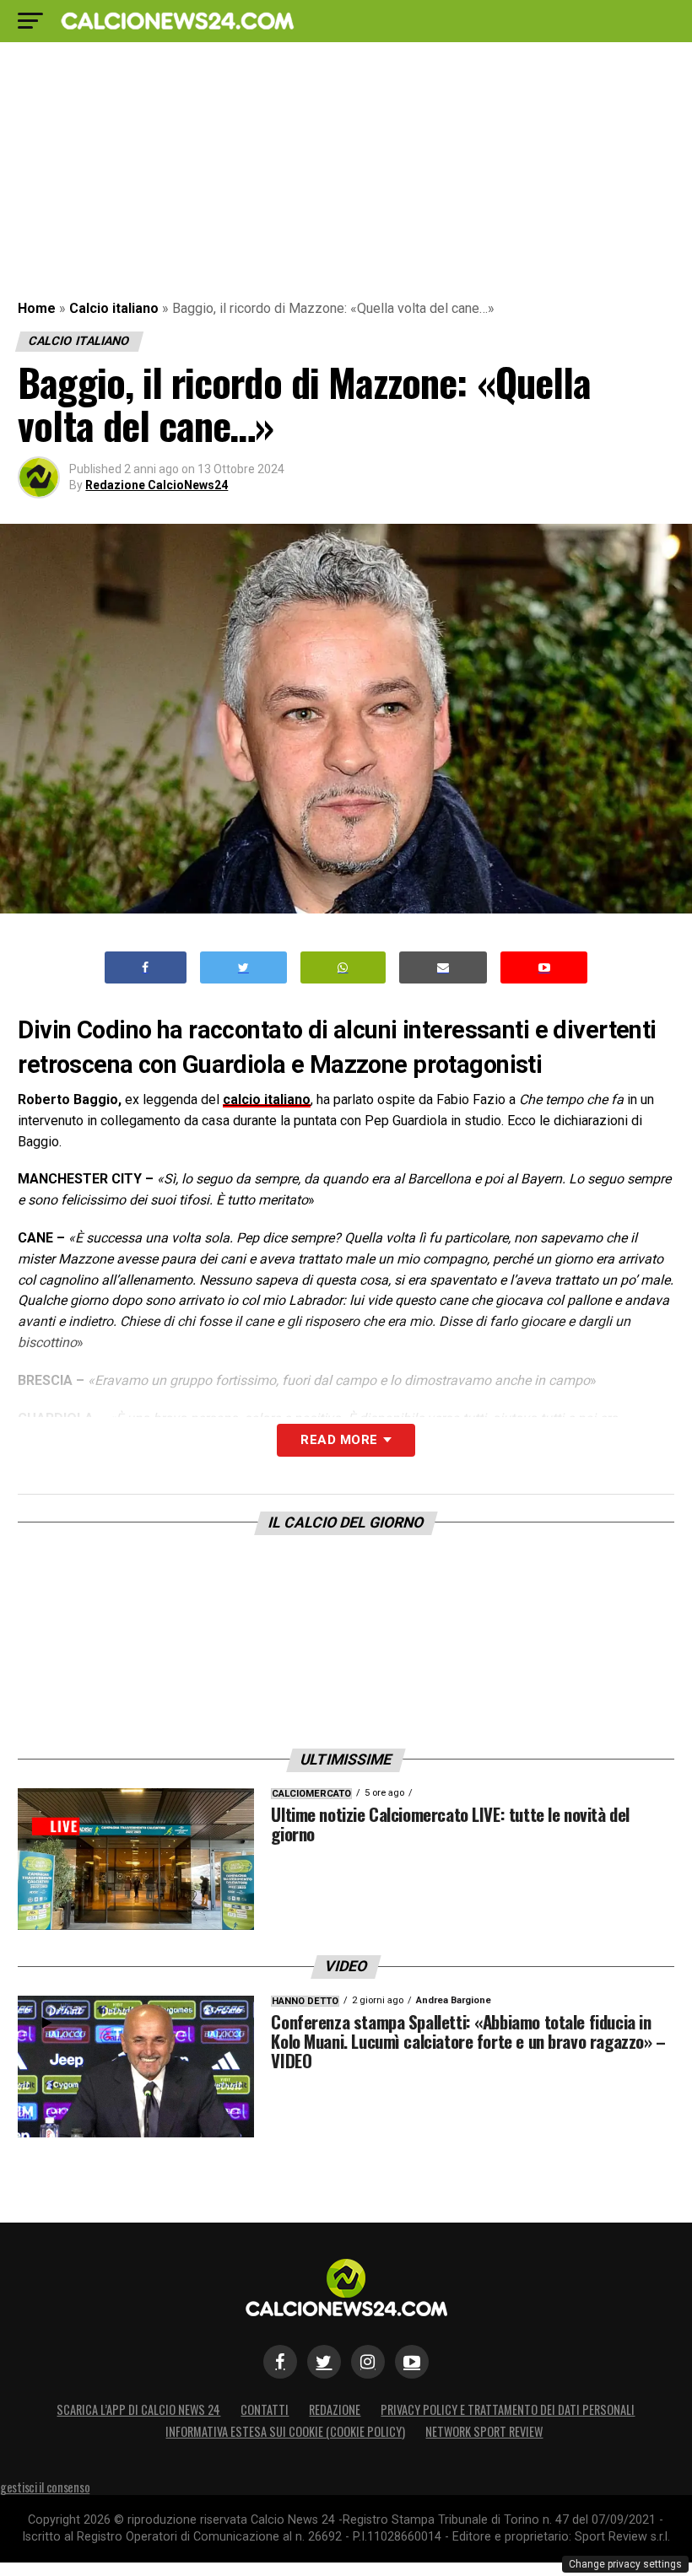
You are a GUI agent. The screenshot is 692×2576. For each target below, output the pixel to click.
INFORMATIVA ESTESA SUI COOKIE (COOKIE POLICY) (285, 2431)
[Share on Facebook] (146, 968)
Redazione (335, 2409)
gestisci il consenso (45, 2487)
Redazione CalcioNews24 (157, 485)
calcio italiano (267, 1099)
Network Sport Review (484, 2431)
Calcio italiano (114, 308)
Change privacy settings (625, 2564)
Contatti (265, 2409)
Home (37, 308)
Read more (339, 1440)
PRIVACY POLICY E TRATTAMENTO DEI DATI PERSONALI (508, 2409)
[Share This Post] (343, 968)
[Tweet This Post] (243, 968)
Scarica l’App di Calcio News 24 (138, 2409)
